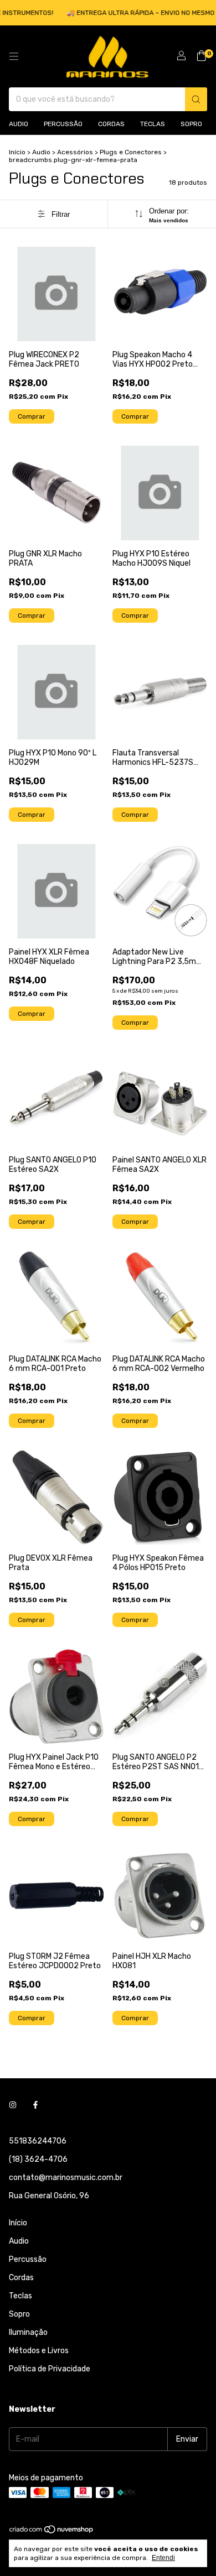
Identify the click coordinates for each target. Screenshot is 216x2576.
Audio (19, 124)
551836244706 (38, 2141)
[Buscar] (196, 99)
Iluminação (28, 2332)
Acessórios (75, 152)
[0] (201, 56)
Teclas (153, 124)
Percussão (63, 124)
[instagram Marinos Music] (13, 2105)
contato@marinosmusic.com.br (66, 2178)
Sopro (191, 124)
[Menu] (14, 56)
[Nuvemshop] (52, 2532)
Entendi (163, 2558)
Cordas (111, 124)
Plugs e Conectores (131, 152)
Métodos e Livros (39, 2351)
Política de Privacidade (50, 2369)
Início (17, 152)
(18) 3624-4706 (38, 2159)
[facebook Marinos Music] (35, 2105)
